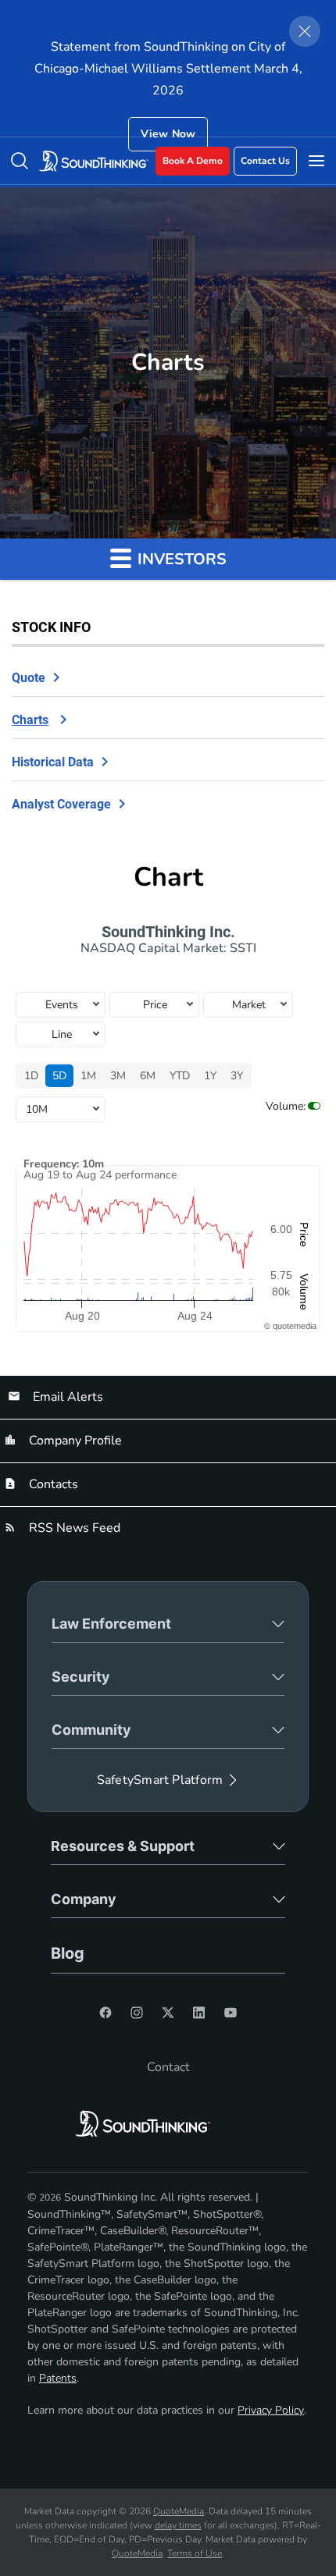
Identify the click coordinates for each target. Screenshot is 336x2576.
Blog (68, 1953)
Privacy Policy (271, 2410)
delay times (178, 2525)
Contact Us (265, 161)
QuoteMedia (179, 2511)
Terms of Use (195, 2553)
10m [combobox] (37, 1109)
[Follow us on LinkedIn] (199, 2013)
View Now (168, 134)
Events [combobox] (62, 1005)
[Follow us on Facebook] (105, 2013)
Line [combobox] (62, 1034)
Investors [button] (180, 559)
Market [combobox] (249, 1005)
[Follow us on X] (168, 2013)
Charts (30, 720)
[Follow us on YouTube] (231, 2013)
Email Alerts (66, 1397)
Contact (168, 2067)
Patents (58, 2378)
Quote (29, 678)
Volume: (286, 1106)
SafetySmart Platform (160, 1780)
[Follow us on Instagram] (137, 2013)
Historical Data (53, 762)
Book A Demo (193, 161)
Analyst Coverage (61, 804)
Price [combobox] (155, 1005)
